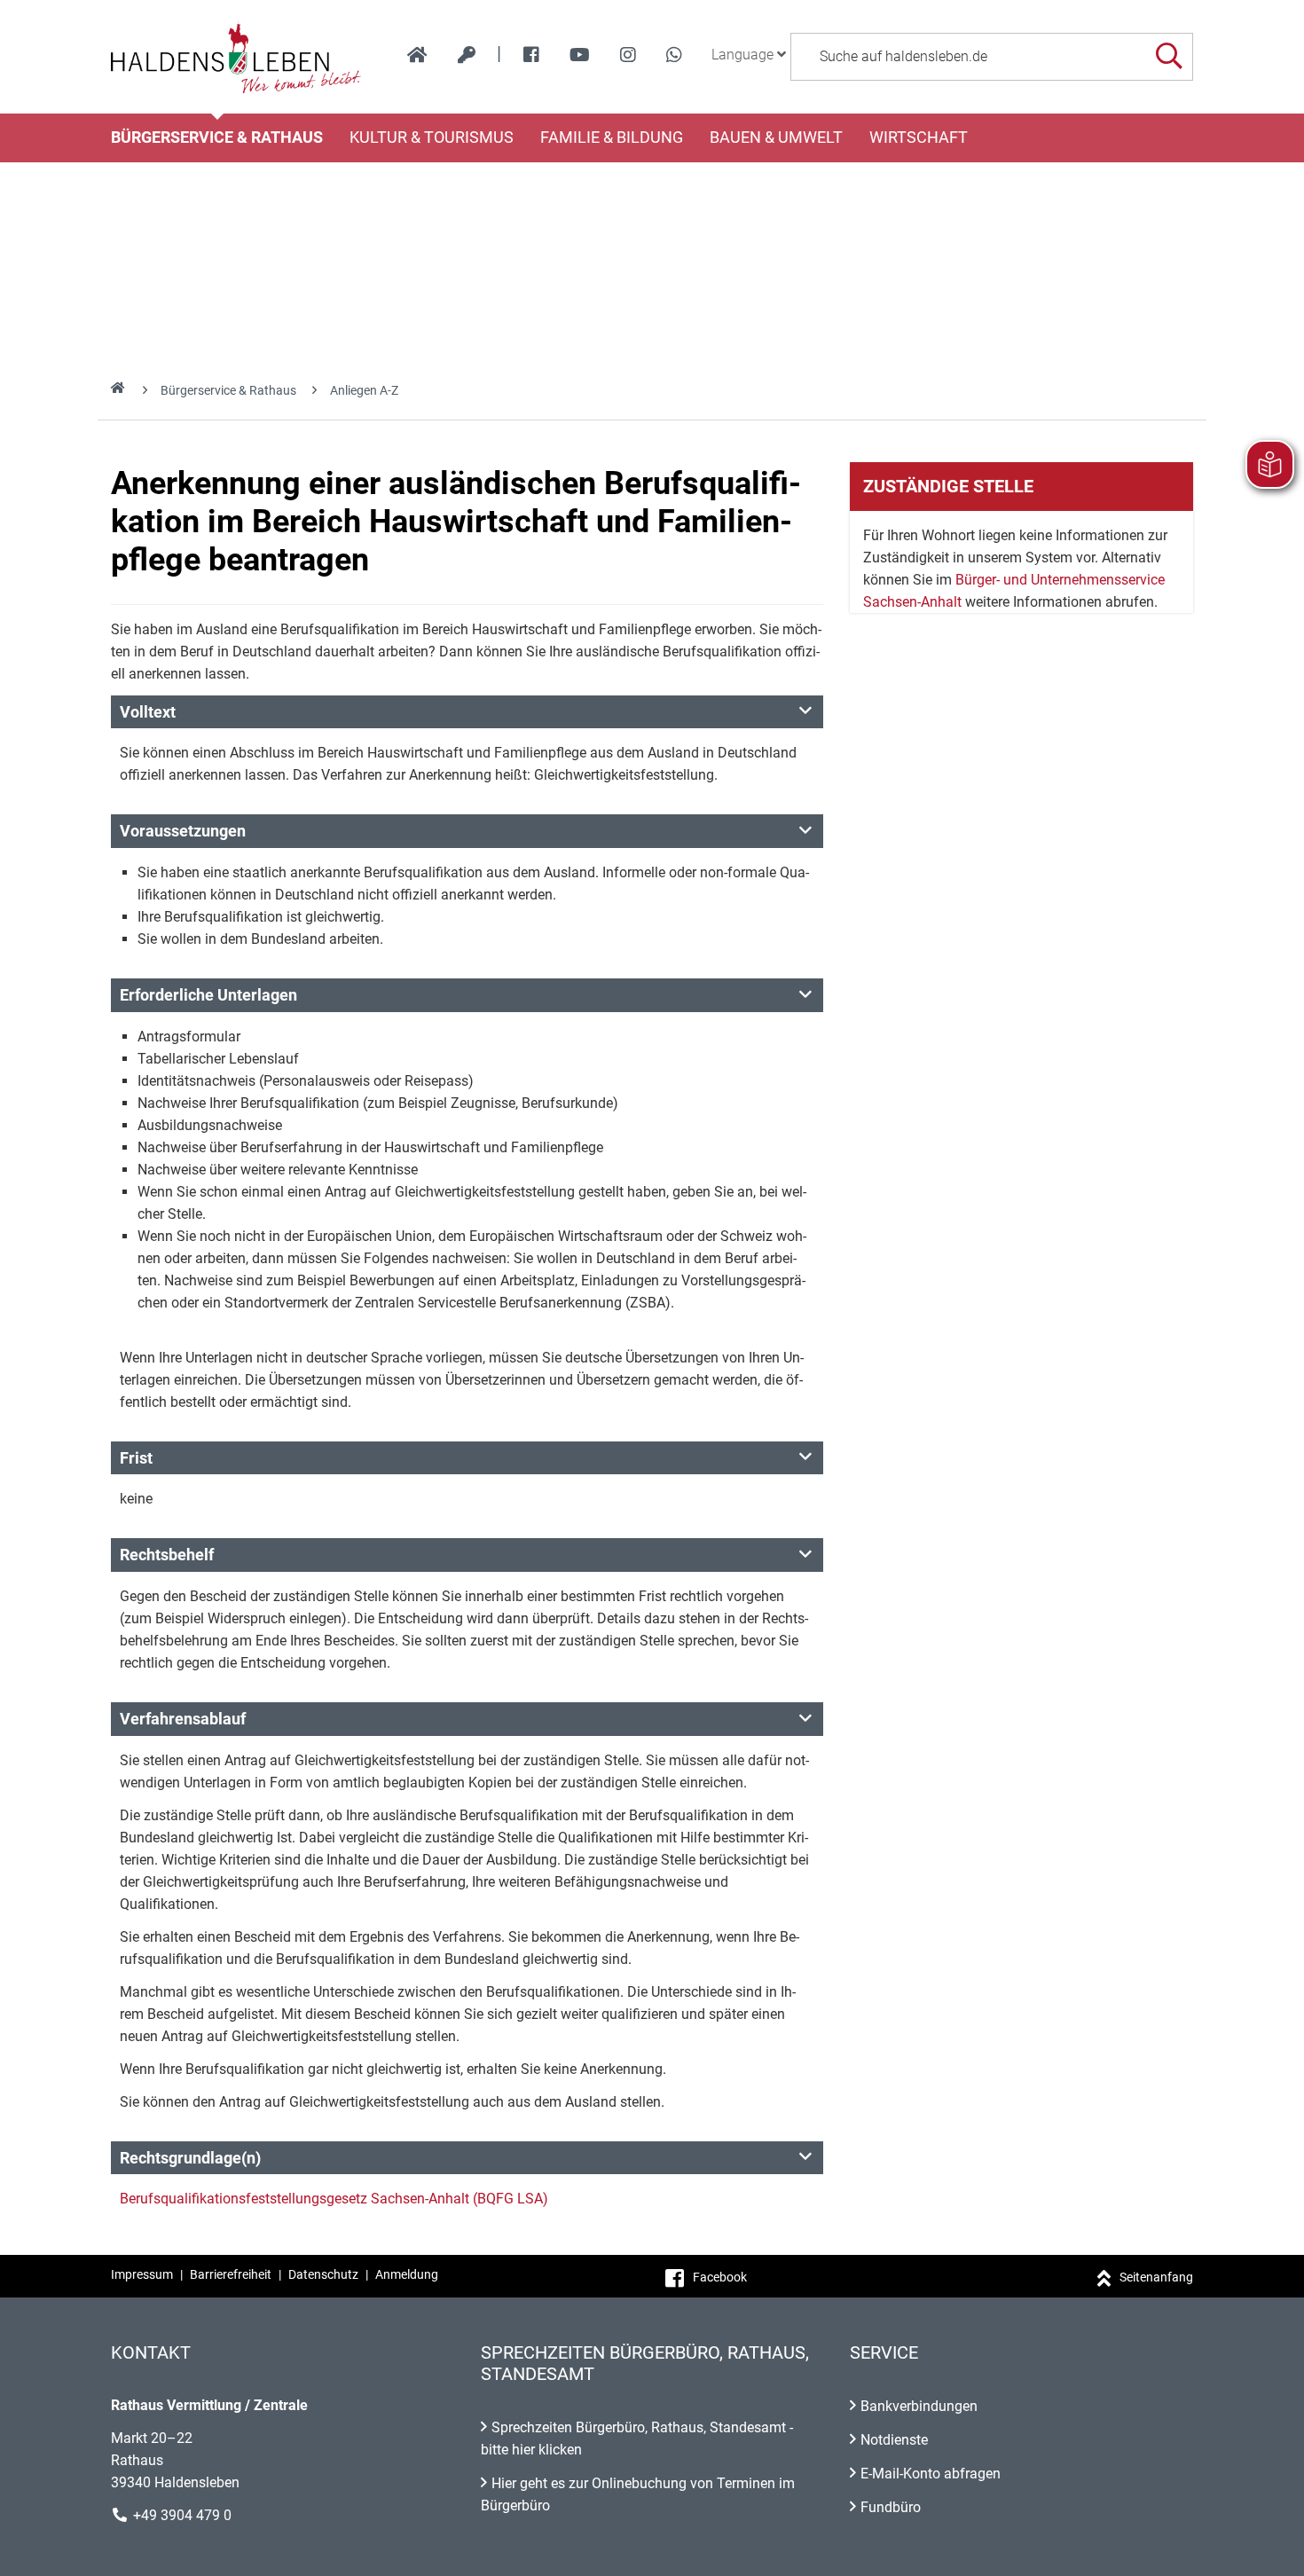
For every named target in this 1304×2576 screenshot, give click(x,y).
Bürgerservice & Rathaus (217, 137)
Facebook (720, 2277)
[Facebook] (531, 55)
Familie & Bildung (612, 137)
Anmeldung (407, 2274)
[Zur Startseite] (236, 57)
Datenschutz (323, 2274)
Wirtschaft (919, 137)
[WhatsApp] (674, 55)
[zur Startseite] (417, 55)
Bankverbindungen (919, 2406)
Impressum (142, 2274)
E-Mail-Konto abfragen (931, 2474)
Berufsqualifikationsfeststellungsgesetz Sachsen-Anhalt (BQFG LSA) (334, 2199)
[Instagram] (628, 55)
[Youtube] (580, 55)
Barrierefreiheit (231, 2274)
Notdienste (894, 2440)
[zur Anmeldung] (467, 55)
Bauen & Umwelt (776, 137)
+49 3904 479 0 (182, 2515)
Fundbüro (891, 2507)
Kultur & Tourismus (432, 137)
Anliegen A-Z (364, 390)
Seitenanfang (1156, 2277)
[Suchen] (1169, 56)
